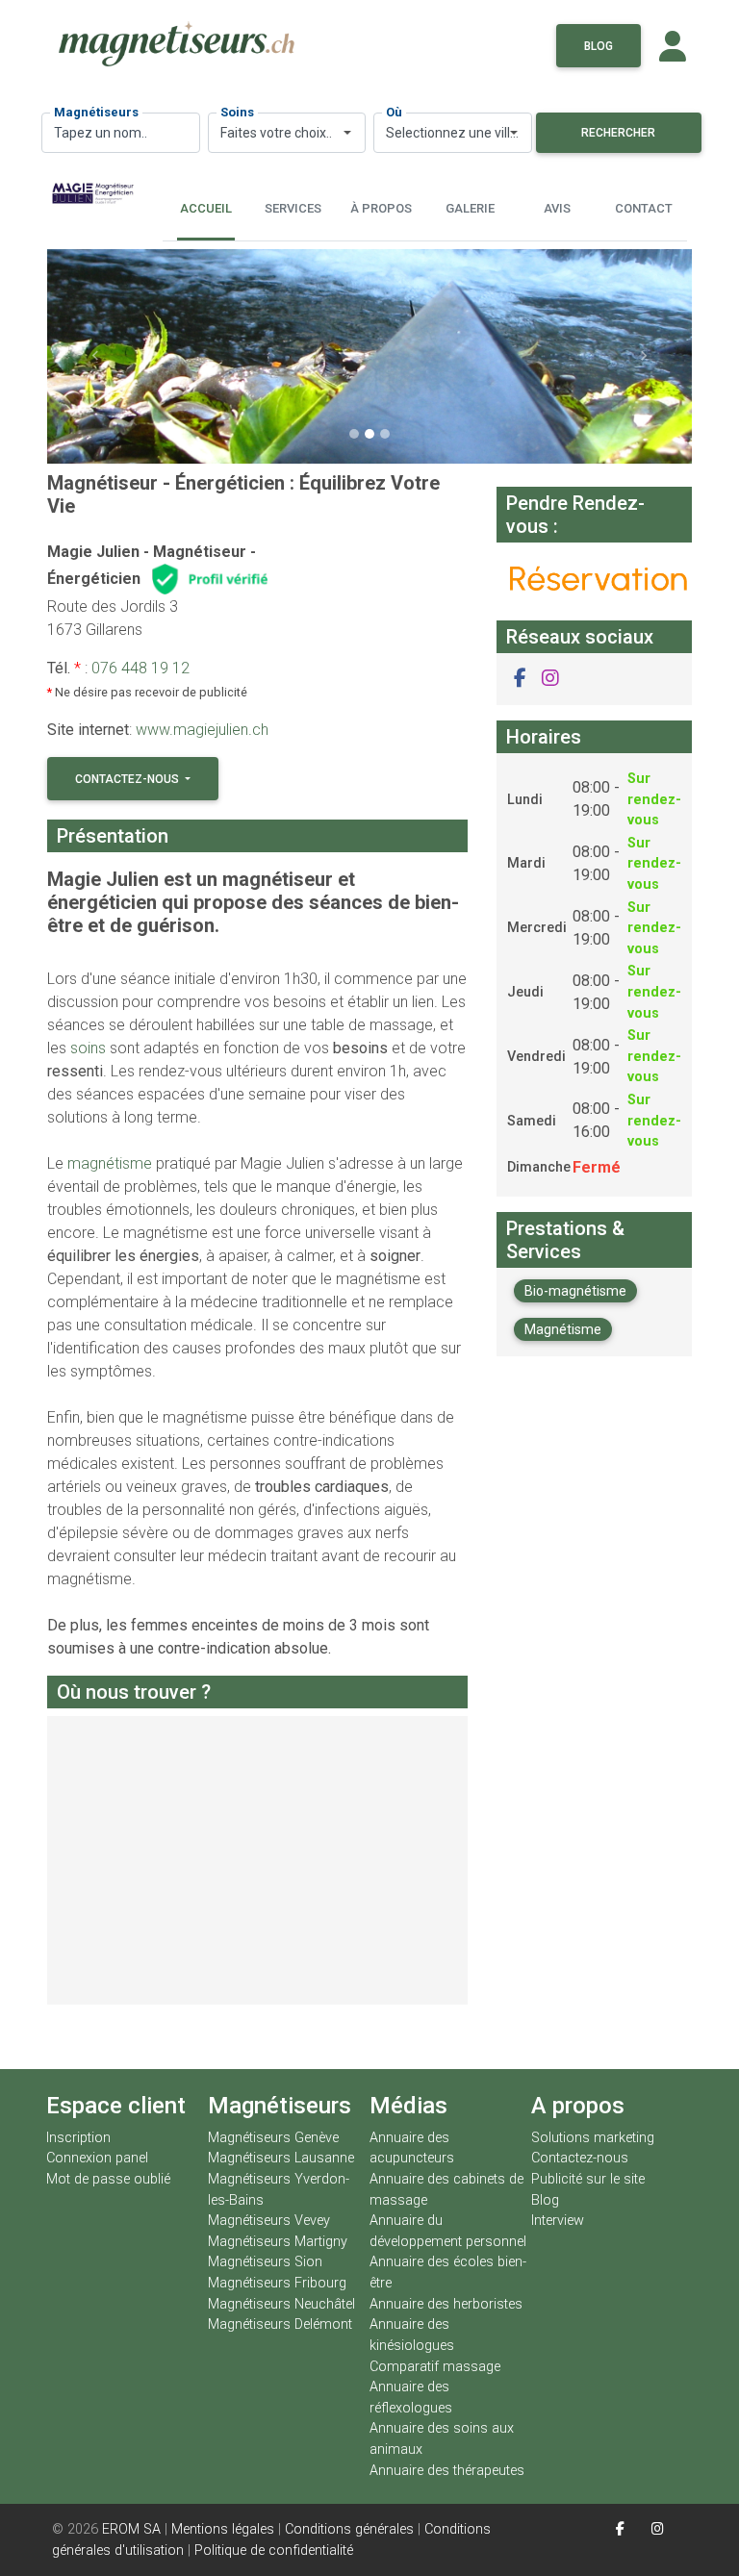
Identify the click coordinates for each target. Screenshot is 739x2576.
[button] (96, 357)
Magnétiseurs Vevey (269, 2221)
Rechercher (618, 133)
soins (88, 1048)
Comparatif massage (435, 2367)
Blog (599, 46)
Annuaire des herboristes (446, 2304)
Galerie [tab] (470, 208)
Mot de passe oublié (108, 2179)
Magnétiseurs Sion (265, 2262)
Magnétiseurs (96, 112)
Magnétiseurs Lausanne (281, 2158)
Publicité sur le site (588, 2179)
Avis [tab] (557, 208)
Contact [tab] (644, 208)
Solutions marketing (593, 2138)
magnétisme (110, 1163)
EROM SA (131, 2529)
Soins (237, 112)
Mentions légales (223, 2529)
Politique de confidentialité (274, 2551)
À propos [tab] (381, 208)
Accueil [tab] (206, 208)
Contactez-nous (128, 779)
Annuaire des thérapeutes (447, 2471)
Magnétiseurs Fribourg (277, 2283)
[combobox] (287, 133)
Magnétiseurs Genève (273, 2138)
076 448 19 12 (140, 668)
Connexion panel (99, 2158)
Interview (558, 2221)
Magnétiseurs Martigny (278, 2242)
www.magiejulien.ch (202, 730)
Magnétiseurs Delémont (280, 2324)
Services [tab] (293, 208)
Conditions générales (349, 2529)
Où (394, 112)
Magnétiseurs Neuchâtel (281, 2304)
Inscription (78, 2138)
